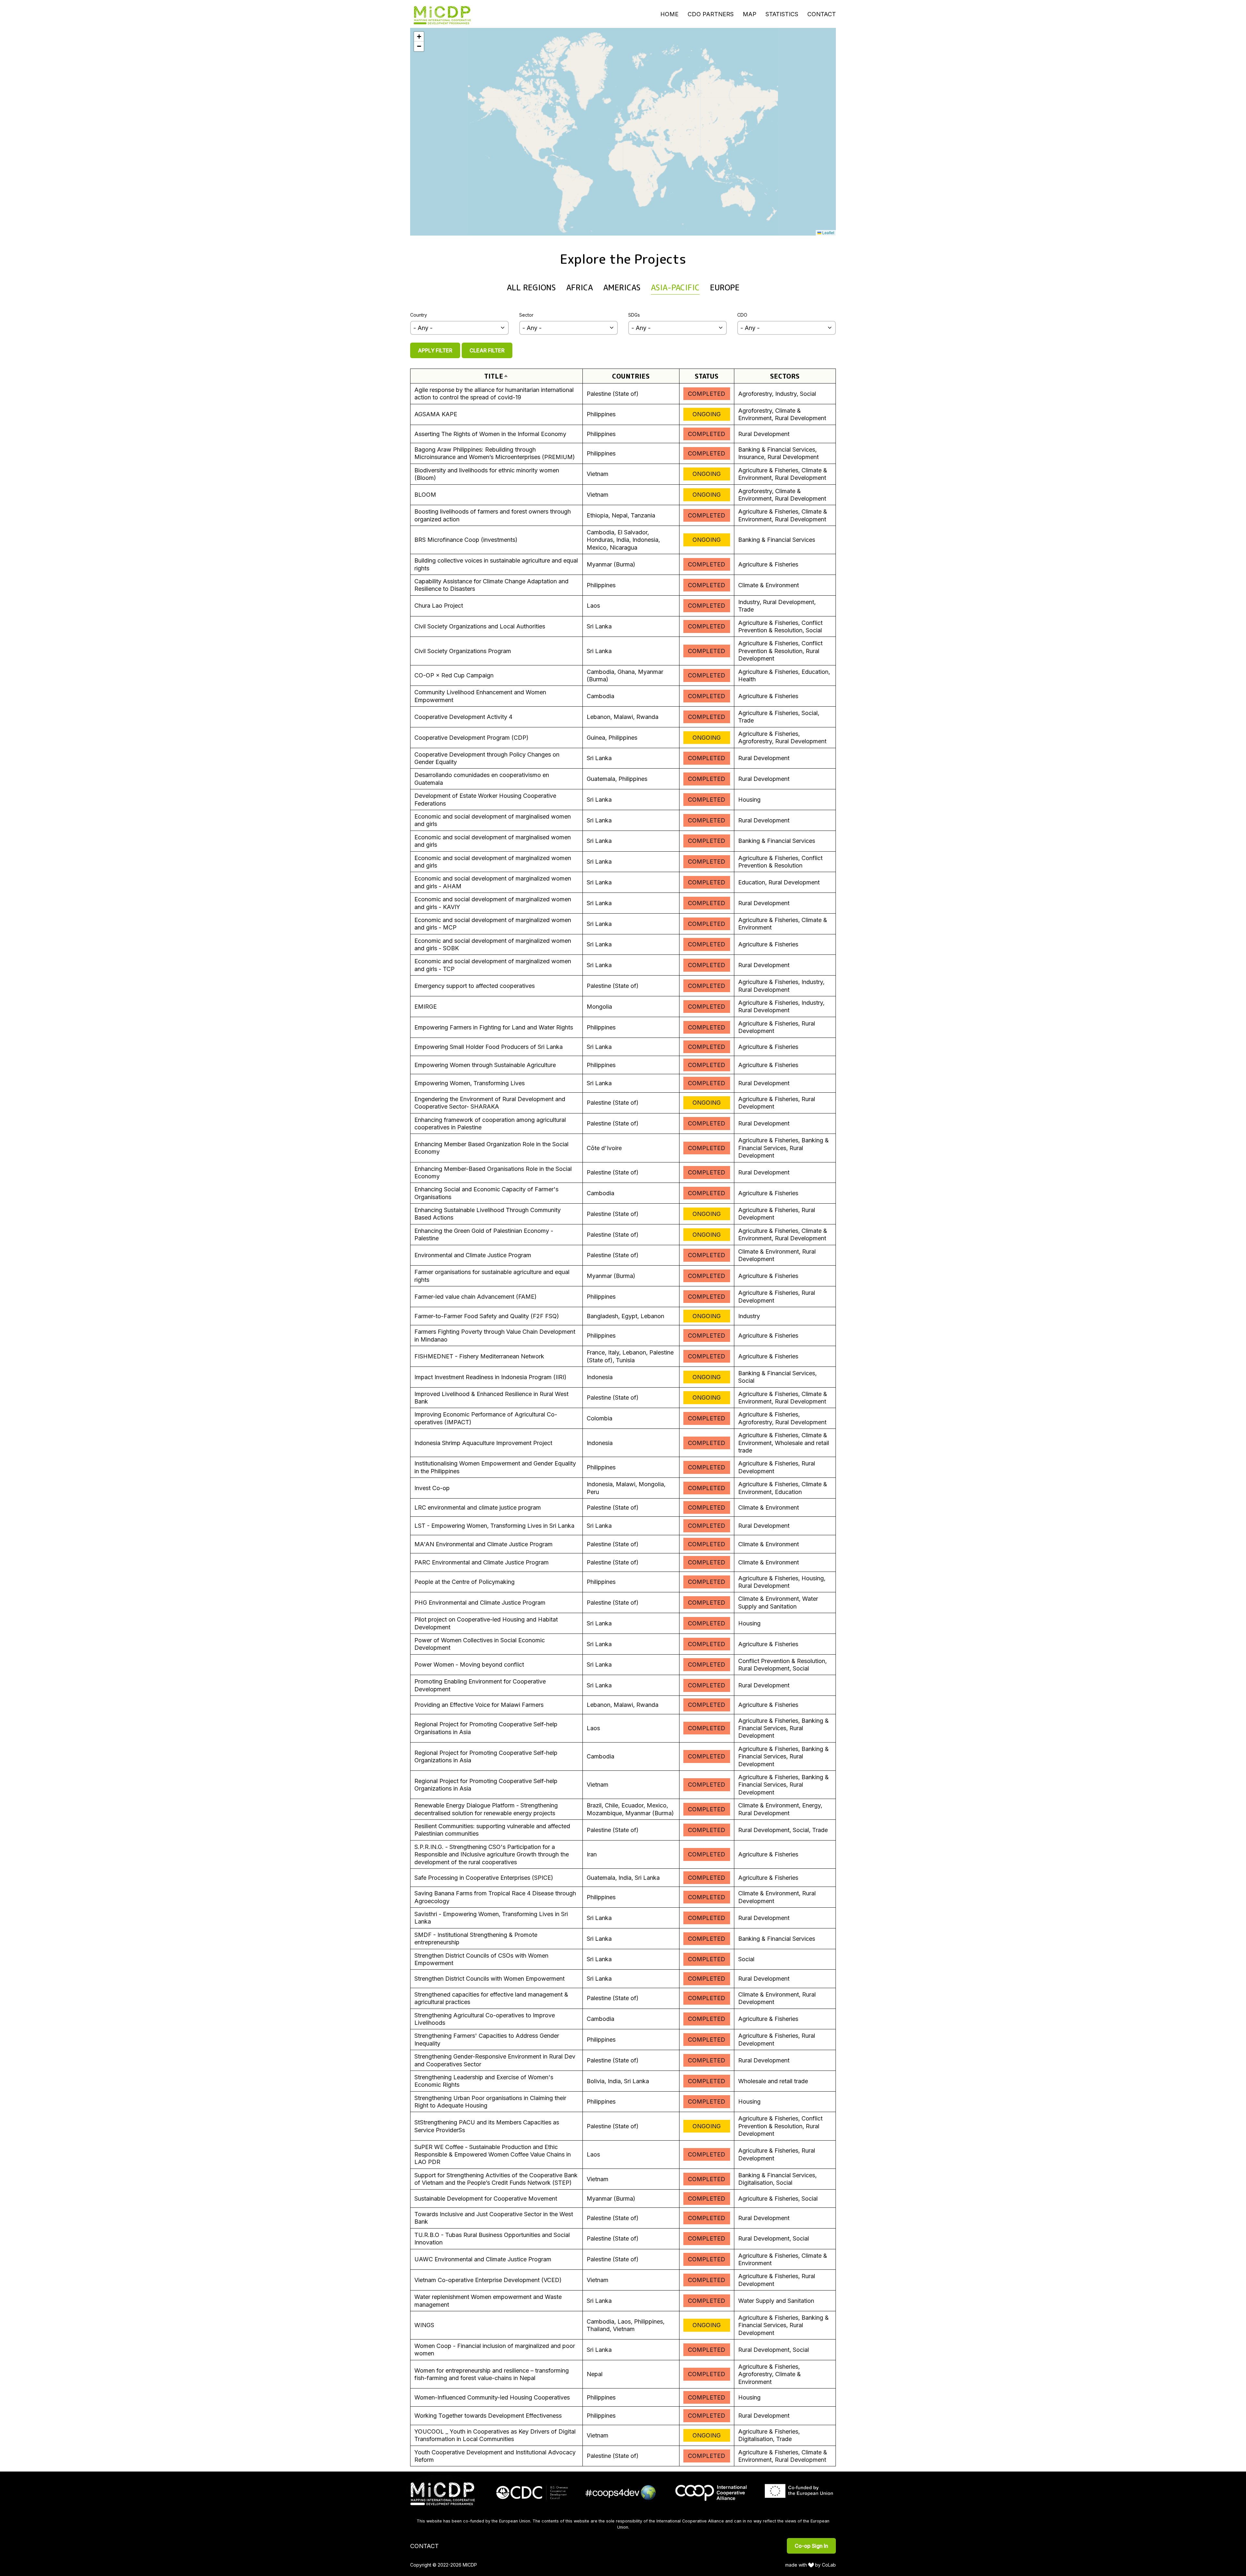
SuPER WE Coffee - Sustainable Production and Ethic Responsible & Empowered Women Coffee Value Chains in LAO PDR (493, 2155)
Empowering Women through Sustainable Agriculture (485, 1065)
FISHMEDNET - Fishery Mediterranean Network (479, 1356)
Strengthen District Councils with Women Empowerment (489, 1979)
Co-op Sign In (811, 2546)
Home (669, 14)
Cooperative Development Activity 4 (463, 717)
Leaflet (828, 232)
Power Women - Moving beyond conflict (469, 1665)
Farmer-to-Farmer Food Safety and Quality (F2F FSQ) (487, 1316)
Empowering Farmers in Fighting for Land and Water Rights (494, 1027)
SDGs (634, 315)
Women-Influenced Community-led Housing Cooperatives (492, 2397)
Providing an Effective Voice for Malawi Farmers (479, 1705)
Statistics (782, 14)
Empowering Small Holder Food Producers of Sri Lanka (489, 1047)
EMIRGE (426, 1007)
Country (419, 315)
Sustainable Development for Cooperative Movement (486, 2199)
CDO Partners (711, 14)
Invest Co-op (432, 1488)
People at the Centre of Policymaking (464, 1582)
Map (750, 14)
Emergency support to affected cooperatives (475, 986)
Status (707, 376)
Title (496, 376)
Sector (526, 315)
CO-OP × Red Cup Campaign (454, 675)
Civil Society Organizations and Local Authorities (480, 626)
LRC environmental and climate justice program (478, 1507)
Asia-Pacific (675, 287)
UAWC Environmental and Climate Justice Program (483, 2259)
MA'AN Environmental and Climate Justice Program (483, 1544)
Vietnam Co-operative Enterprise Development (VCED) (488, 2280)
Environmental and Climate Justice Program (473, 1255)
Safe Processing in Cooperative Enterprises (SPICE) (484, 1878)
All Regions (531, 287)
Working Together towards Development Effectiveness (488, 2416)
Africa (580, 287)
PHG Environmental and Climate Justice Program (480, 1603)
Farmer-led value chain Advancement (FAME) (476, 1297)
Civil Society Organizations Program (463, 651)
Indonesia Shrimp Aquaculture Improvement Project (483, 1443)
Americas (622, 287)
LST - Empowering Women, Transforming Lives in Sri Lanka (494, 1526)
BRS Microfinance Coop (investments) (466, 540)
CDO (742, 315)
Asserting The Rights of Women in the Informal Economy (490, 434)
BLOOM (425, 495)
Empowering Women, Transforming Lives (470, 1083)
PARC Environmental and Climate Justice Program (482, 1562)
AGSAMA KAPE (436, 414)
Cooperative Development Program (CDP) (471, 738)
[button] (419, 37)
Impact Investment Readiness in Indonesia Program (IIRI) (490, 1377)
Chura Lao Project (439, 606)
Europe (725, 287)
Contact (822, 14)
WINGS (424, 2325)
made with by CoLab (811, 2565)
